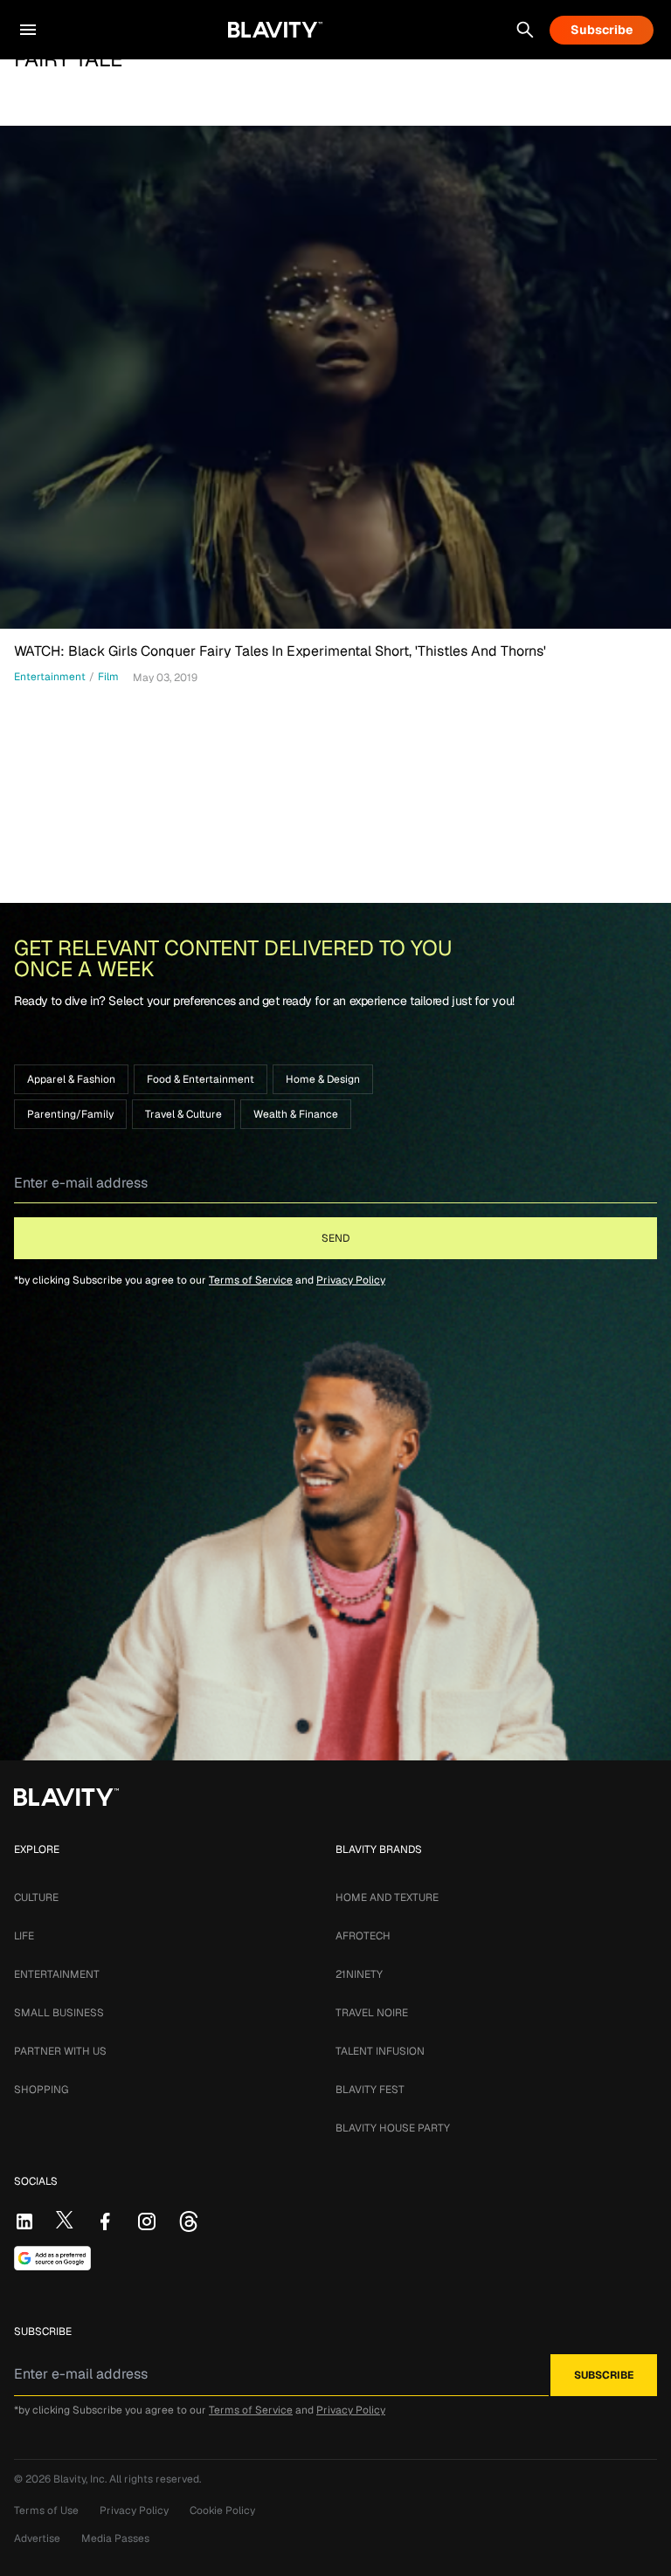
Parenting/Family (70, 1114)
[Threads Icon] (189, 2221)
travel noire (372, 2013)
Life (24, 1936)
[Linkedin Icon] (24, 2221)
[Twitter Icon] (65, 2220)
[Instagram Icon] (147, 2221)
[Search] (525, 30)
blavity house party (393, 2128)
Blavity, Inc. (81, 2479)
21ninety (359, 1974)
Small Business (59, 2013)
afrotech (363, 1936)
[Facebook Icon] (105, 2221)
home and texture (387, 1898)
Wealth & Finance (296, 1114)
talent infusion (380, 2051)
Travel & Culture (183, 1114)
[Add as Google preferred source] (52, 2258)
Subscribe (602, 30)
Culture (36, 1898)
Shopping (41, 2090)
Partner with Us (60, 2051)
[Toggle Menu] (28, 30)
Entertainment (57, 1974)
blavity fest (370, 2090)
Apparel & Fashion (71, 1079)
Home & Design (323, 1079)
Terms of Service (251, 1280)
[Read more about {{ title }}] (335, 377)
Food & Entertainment (201, 1079)
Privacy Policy (351, 1280)
